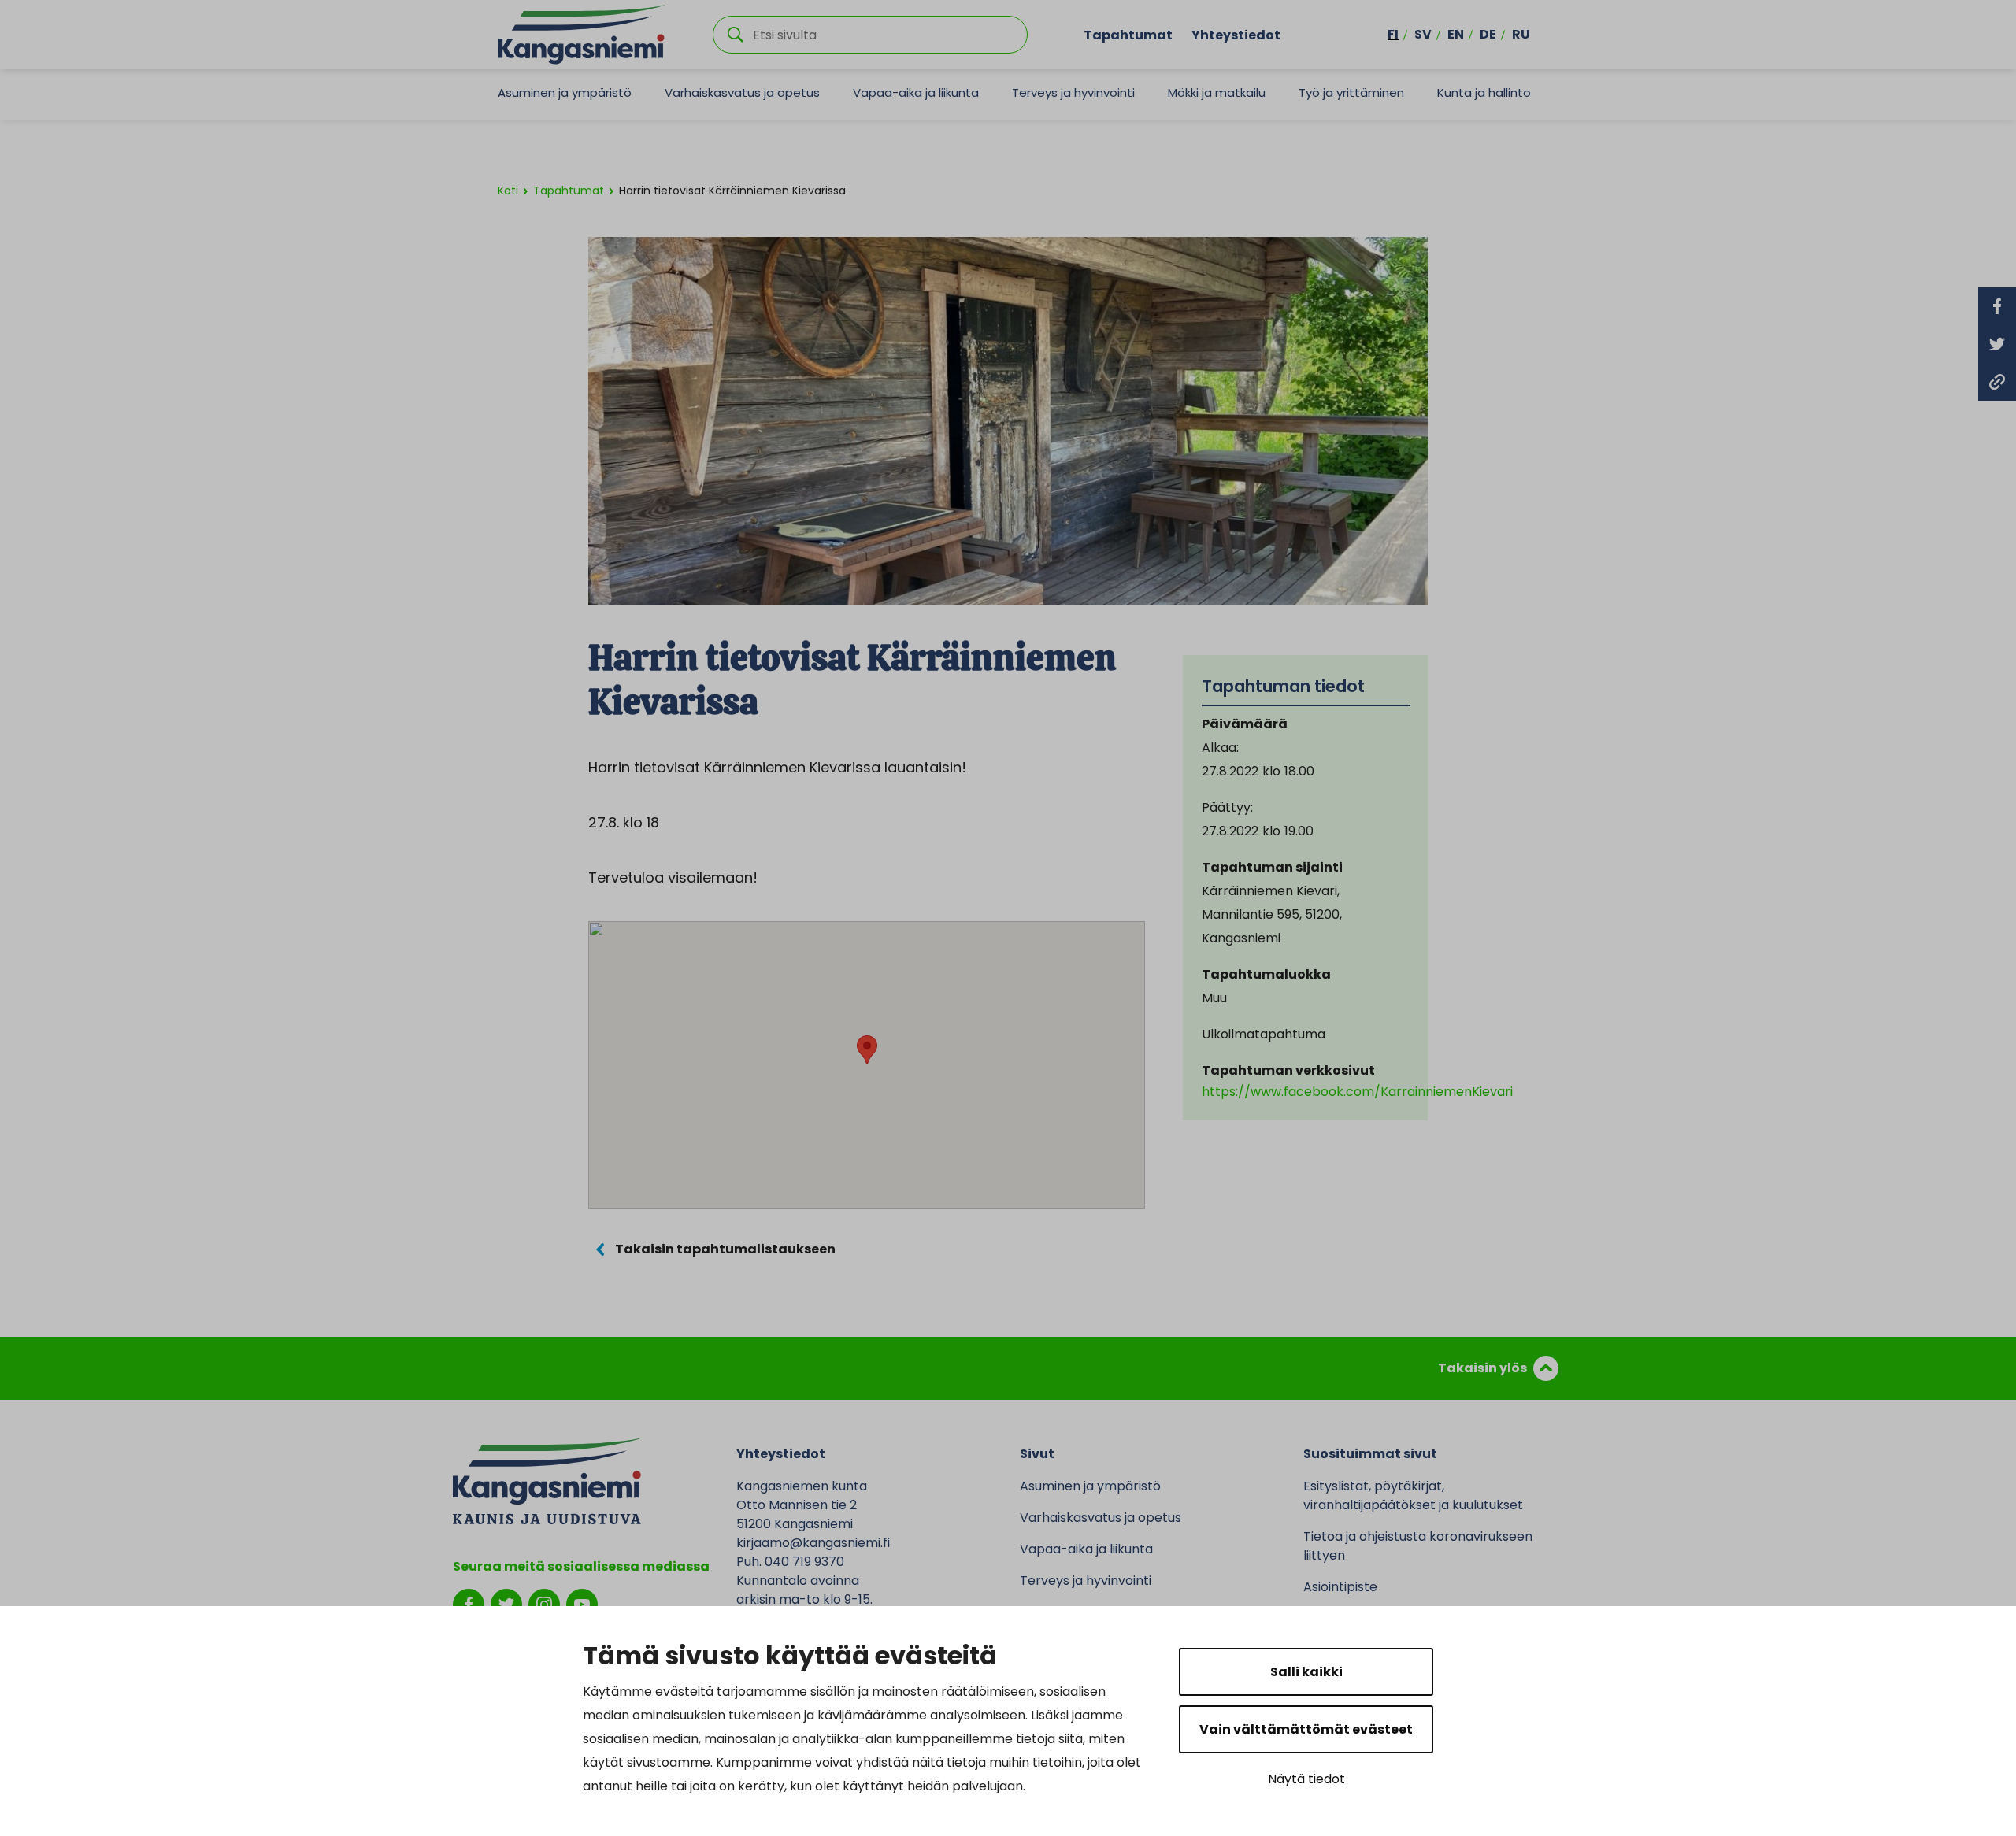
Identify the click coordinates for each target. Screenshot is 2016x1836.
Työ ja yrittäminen (1351, 93)
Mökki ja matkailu (1217, 93)
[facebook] (469, 1603)
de (1488, 34)
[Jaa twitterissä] (1997, 344)
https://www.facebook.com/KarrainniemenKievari (1357, 1092)
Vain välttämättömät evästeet (1306, 1729)
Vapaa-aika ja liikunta (916, 93)
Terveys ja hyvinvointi (1073, 93)
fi (1393, 34)
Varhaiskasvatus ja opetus (742, 93)
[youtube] (582, 1603)
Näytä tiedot (1306, 1779)
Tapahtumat (1128, 34)
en (1456, 34)
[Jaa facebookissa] (1997, 306)
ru (1521, 34)
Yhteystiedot (1236, 34)
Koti (508, 191)
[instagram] (544, 1603)
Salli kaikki (1306, 1672)
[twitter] (506, 1603)
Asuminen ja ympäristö (565, 93)
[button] (867, 1050)
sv (1423, 34)
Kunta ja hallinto (1484, 93)
